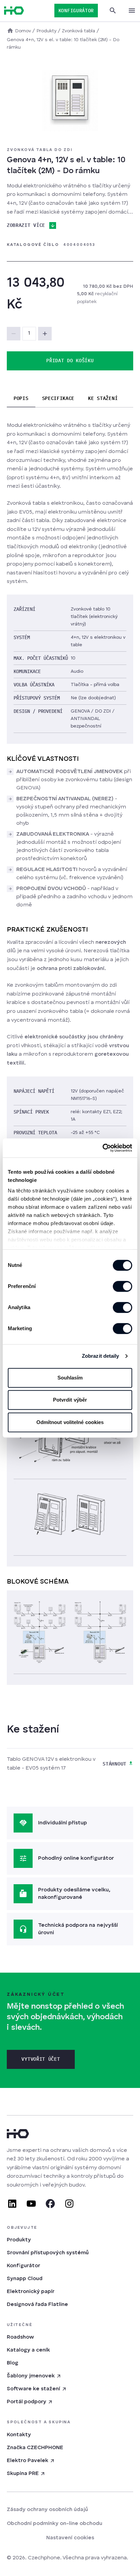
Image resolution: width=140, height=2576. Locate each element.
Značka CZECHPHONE (35, 2448)
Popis (21, 398)
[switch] (122, 1286)
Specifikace (58, 398)
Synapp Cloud (25, 2279)
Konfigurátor (23, 2266)
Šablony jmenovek (31, 2376)
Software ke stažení (33, 2389)
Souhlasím (70, 1378)
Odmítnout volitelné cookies (70, 1422)
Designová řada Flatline (37, 2305)
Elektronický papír (31, 2292)
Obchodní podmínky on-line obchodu (55, 2524)
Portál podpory (27, 2402)
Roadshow (20, 2337)
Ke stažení (103, 398)
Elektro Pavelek (28, 2461)
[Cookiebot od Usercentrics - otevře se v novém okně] (102, 1148)
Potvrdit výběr (70, 1400)
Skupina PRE (23, 2474)
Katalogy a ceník (28, 2350)
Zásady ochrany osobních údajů (47, 2510)
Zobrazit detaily (101, 1356)
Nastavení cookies (70, 2538)
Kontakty (19, 2435)
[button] (45, 334)
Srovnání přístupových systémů (48, 2253)
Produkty (19, 2240)
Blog (13, 2363)
